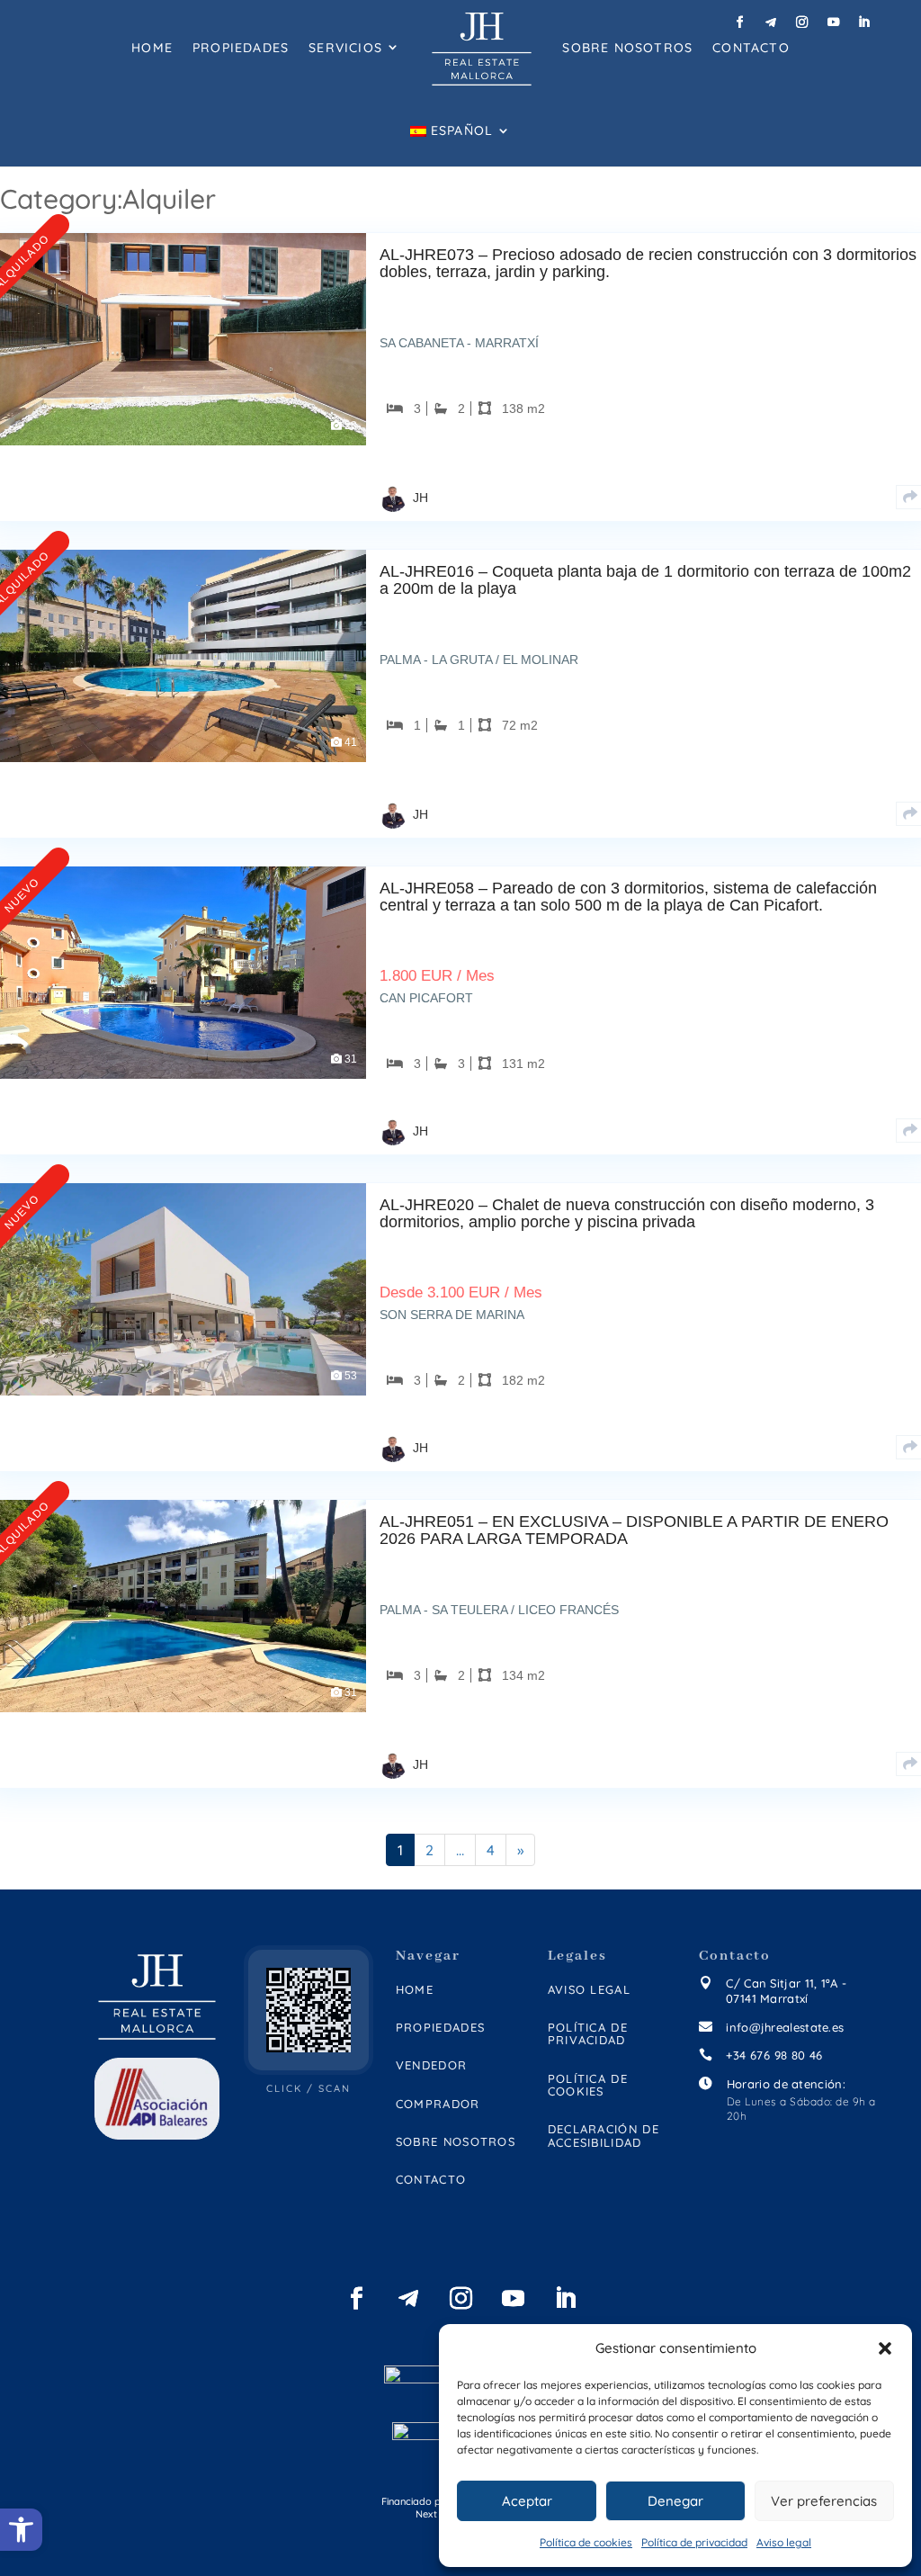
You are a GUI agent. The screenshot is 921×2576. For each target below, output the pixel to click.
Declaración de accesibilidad (604, 2136)
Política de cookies (586, 2542)
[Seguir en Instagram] (802, 23)
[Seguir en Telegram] (771, 23)
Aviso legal (784, 2542)
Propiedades (241, 48)
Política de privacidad (694, 2542)
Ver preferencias (824, 2501)
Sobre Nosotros (627, 48)
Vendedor (431, 2065)
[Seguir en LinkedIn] (864, 23)
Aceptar (527, 2501)
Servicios (345, 48)
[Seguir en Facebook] (740, 23)
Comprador (438, 2104)
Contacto (751, 48)
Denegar (675, 2501)
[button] (885, 2348)
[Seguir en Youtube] (833, 23)
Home (152, 48)
